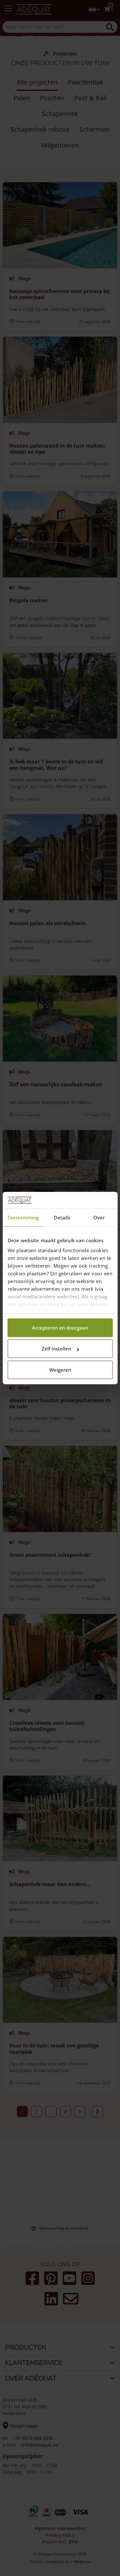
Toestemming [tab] (23, 1217)
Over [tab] (99, 1217)
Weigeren (60, 1370)
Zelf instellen (56, 1349)
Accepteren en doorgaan (60, 1328)
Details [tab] (62, 1217)
